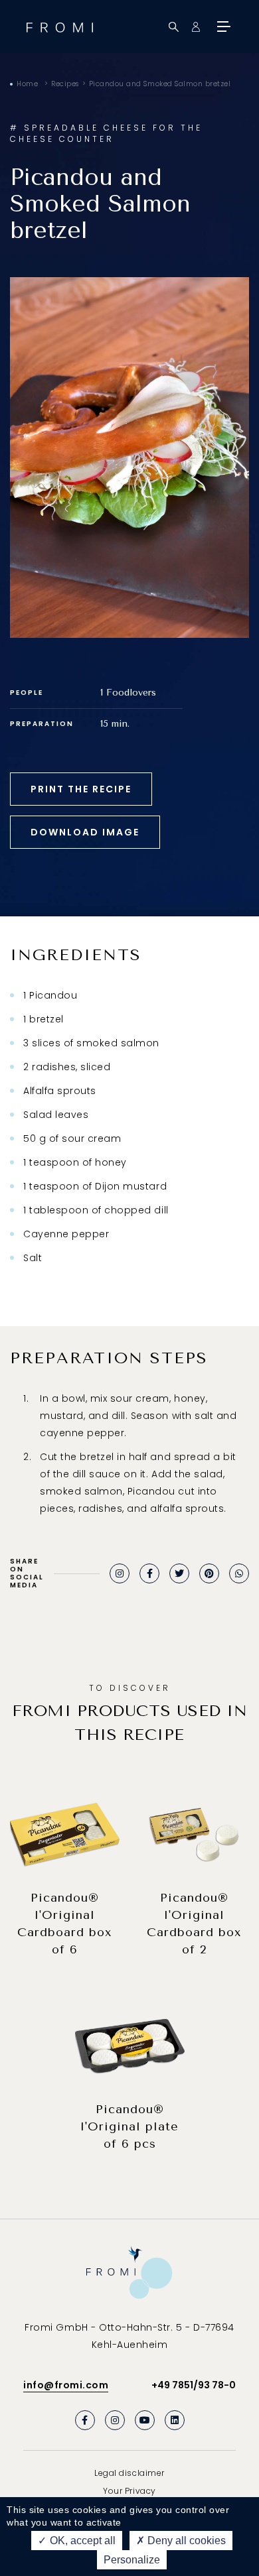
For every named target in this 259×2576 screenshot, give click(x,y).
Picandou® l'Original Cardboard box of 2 (194, 1924)
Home (27, 84)
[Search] (174, 27)
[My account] (196, 27)
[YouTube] (145, 2420)
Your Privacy (129, 2491)
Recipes (65, 84)
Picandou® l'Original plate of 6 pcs (129, 2126)
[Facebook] (149, 1573)
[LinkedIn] (175, 2420)
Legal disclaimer (129, 2473)
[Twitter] (179, 1573)
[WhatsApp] (239, 1573)
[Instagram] (120, 1573)
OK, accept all (81, 2541)
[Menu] (222, 27)
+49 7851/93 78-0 (194, 2385)
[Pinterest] (209, 1573)
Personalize (132, 2560)
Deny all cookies (185, 2541)
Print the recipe (81, 789)
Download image (85, 832)
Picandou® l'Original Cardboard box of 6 (65, 1924)
